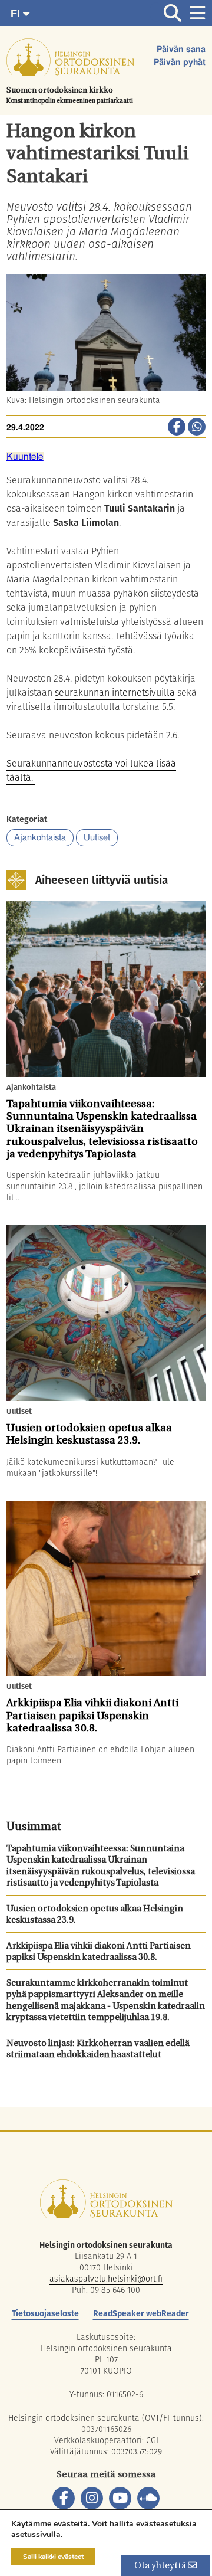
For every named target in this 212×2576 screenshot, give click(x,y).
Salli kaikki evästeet (53, 2557)
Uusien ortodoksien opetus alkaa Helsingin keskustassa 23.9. (95, 1915)
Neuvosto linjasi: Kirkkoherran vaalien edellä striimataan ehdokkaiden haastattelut (98, 2050)
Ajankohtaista (40, 838)
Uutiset (97, 838)
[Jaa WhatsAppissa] (197, 428)
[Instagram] (92, 2498)
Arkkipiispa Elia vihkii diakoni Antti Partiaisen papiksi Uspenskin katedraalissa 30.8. (99, 1953)
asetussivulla (36, 2535)
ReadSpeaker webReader (141, 2313)
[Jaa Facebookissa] (177, 428)
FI (17, 14)
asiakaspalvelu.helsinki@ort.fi (106, 2279)
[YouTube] (120, 2498)
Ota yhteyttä (161, 2566)
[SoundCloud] (148, 2498)
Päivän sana (181, 50)
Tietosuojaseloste (45, 2313)
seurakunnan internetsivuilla (115, 693)
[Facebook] (64, 2498)
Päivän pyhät (180, 63)
